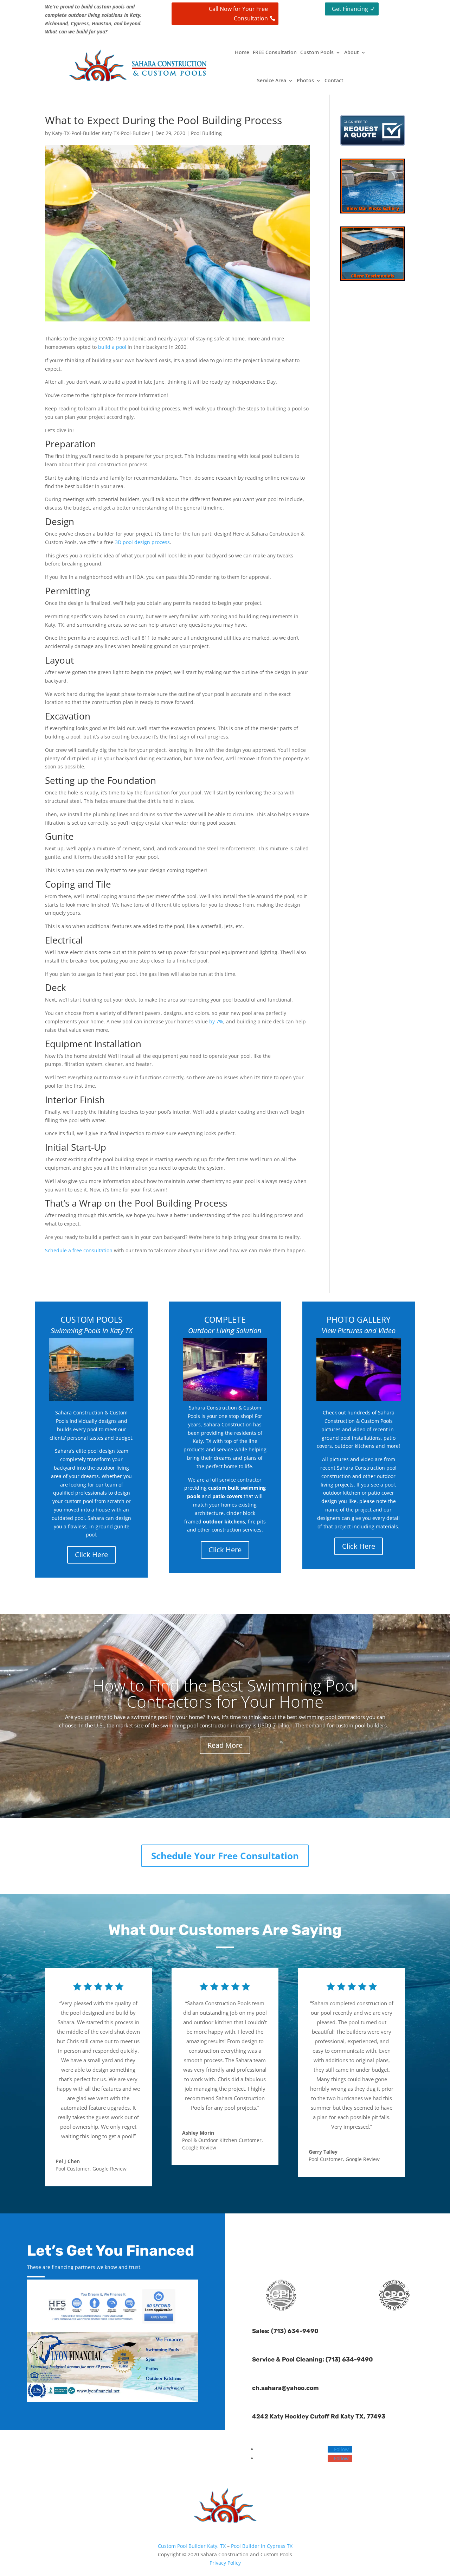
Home (242, 52)
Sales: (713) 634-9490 (285, 2331)
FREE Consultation (275, 52)
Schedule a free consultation (79, 1250)
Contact (334, 80)
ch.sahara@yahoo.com (285, 2388)
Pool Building (206, 133)
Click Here (91, 1555)
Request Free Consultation (337, 2236)
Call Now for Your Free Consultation (238, 14)
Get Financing (350, 9)
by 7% (216, 1021)
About (352, 52)
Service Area (272, 80)
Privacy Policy (225, 2563)
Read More (225, 1745)
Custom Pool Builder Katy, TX (192, 2546)
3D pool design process (142, 542)
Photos (305, 80)
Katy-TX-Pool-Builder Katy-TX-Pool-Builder (101, 133)
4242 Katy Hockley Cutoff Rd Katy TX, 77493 (319, 2416)
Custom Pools (317, 52)
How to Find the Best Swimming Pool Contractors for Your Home (225, 1693)
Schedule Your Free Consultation (225, 1856)
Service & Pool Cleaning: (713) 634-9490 (313, 2359)
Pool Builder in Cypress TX (262, 2546)
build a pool (112, 347)
